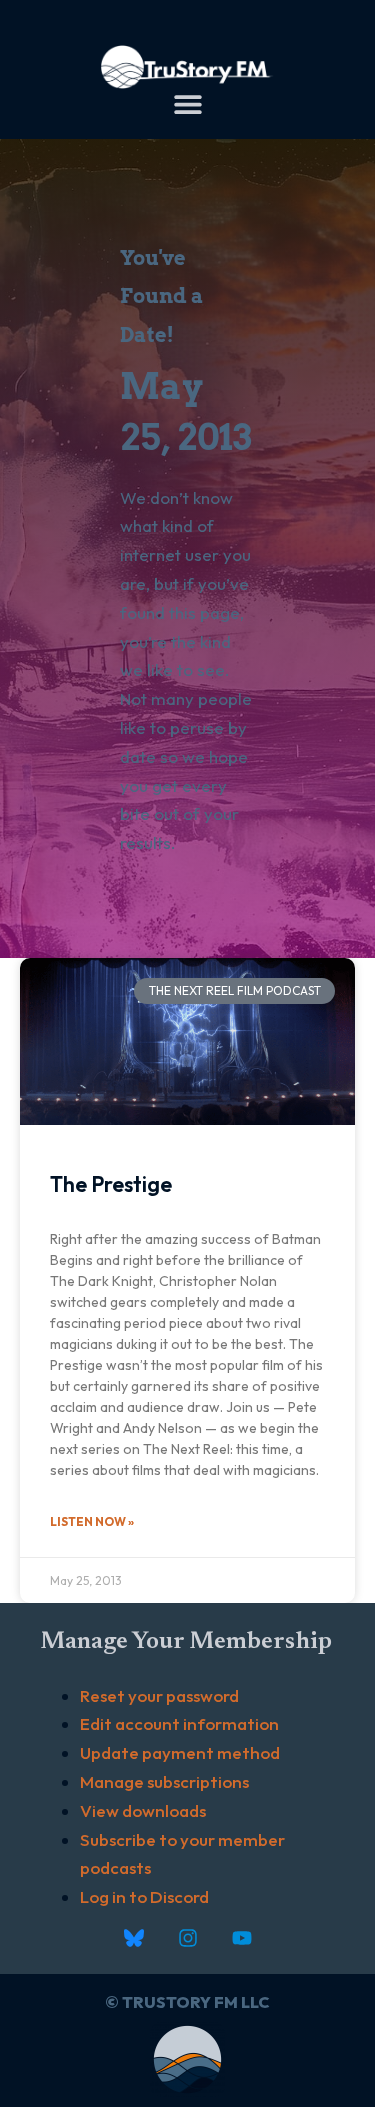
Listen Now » (92, 1521)
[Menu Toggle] (188, 104)
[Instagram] (188, 1938)
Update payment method (180, 1752)
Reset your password (159, 1695)
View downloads (143, 1810)
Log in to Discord (144, 1896)
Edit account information (179, 1723)
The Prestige (111, 1184)
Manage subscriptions (164, 1781)
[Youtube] (242, 1938)
